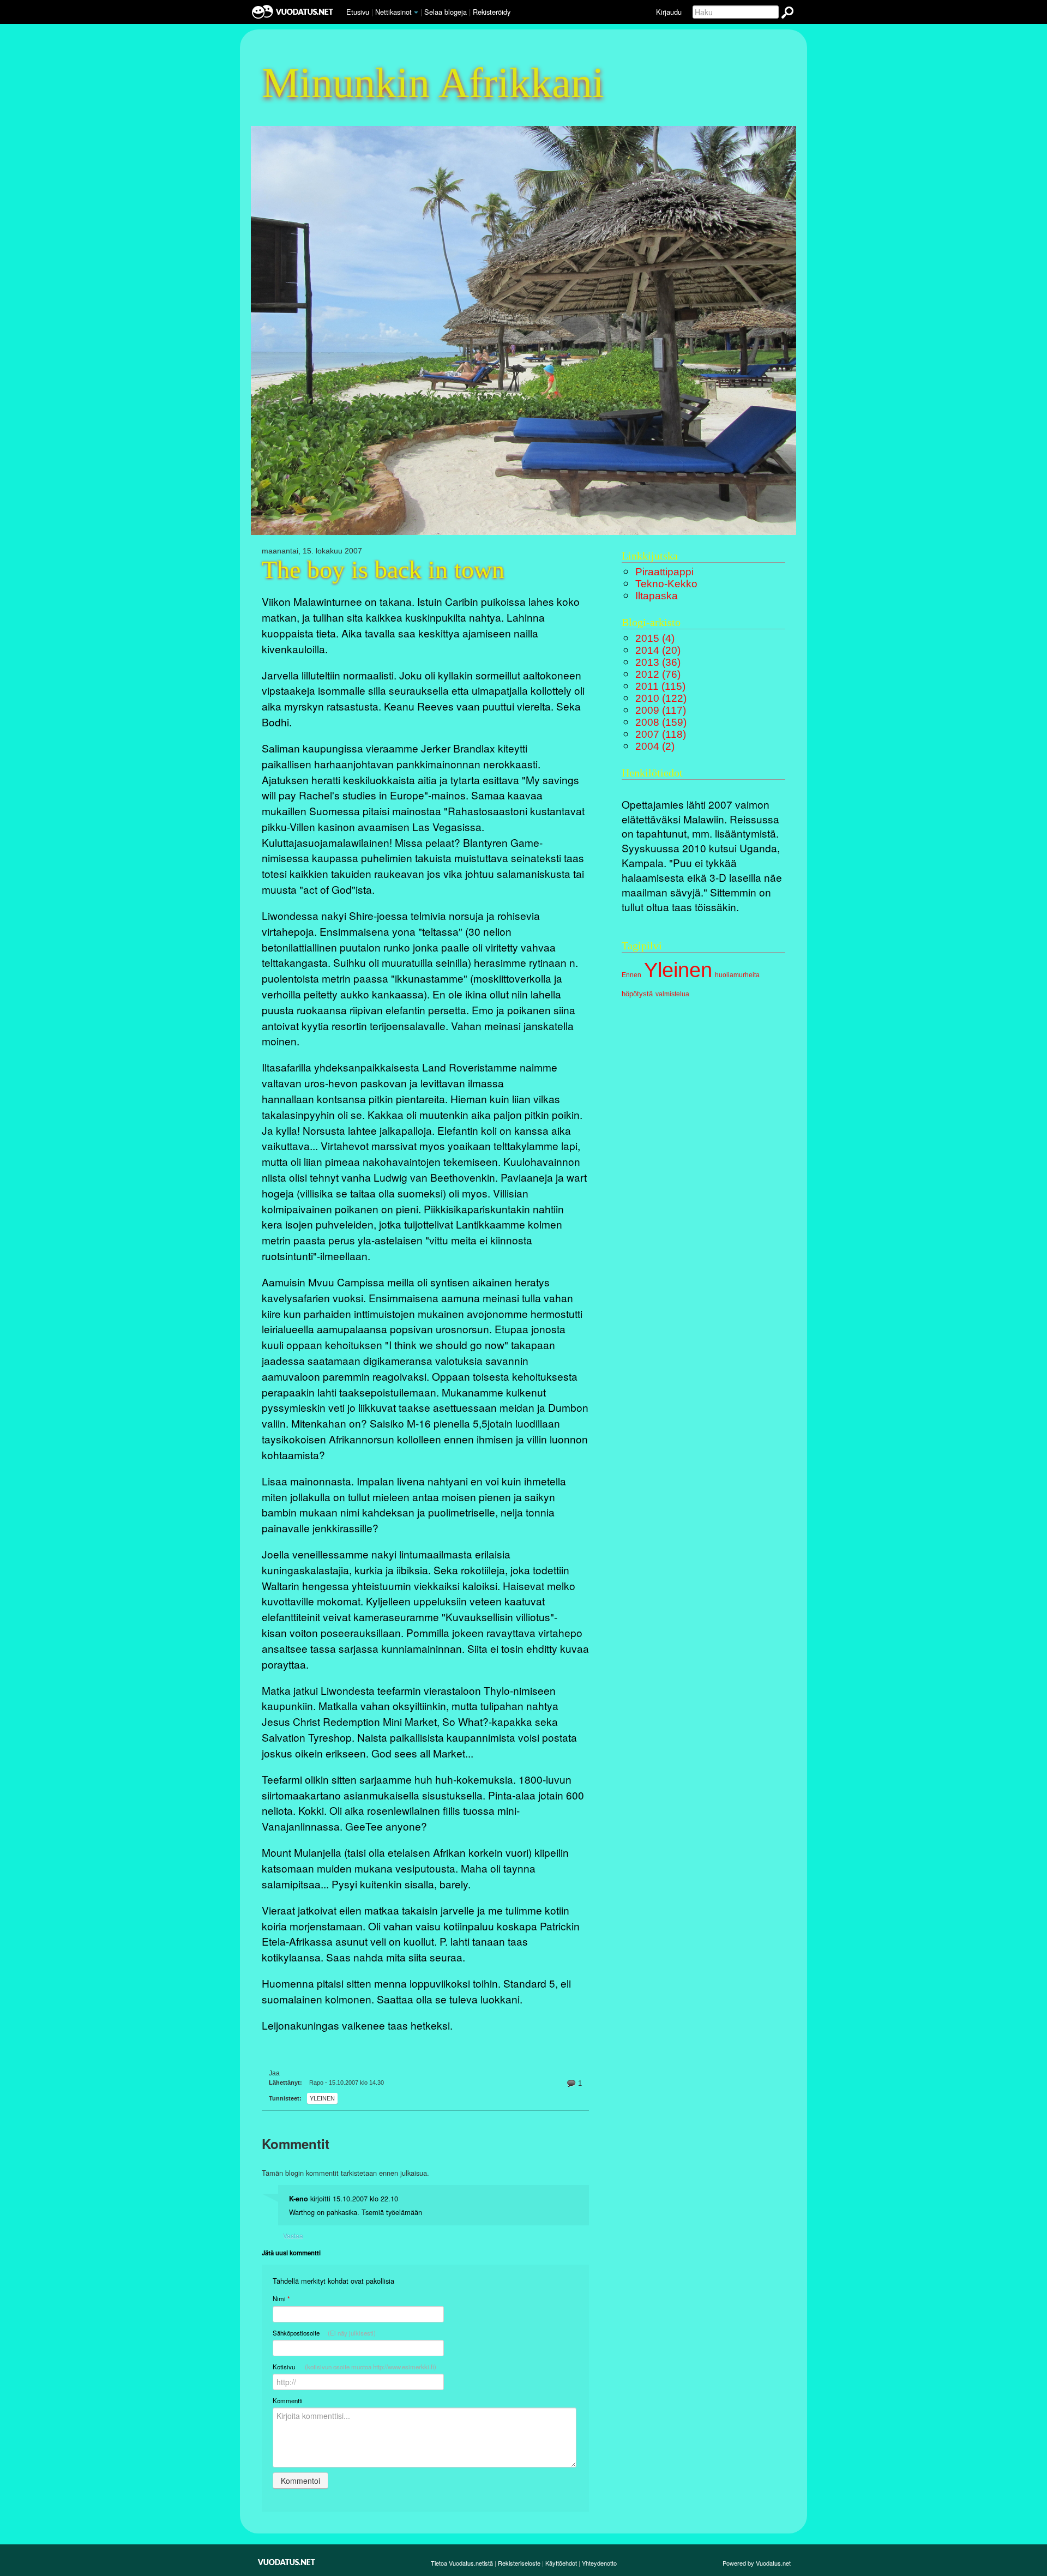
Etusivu (358, 12)
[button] (416, 13)
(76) (658, 674)
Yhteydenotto (599, 2563)
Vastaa (293, 2235)
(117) (661, 710)
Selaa (446, 12)
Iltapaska (657, 596)
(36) (658, 662)
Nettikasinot (393, 12)
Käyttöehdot (561, 2563)
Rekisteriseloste (519, 2563)
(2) (655, 746)
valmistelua (672, 994)
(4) (655, 638)
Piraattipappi (664, 572)
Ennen (631, 975)
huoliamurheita (737, 975)
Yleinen (322, 2098)
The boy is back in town (383, 570)
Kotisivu (354, 2367)
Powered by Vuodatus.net (757, 2563)
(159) (661, 722)
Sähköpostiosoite (324, 2333)
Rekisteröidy (492, 12)
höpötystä (637, 994)
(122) (661, 698)
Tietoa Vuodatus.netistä (462, 2563)
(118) (661, 734)
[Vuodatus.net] (287, 2562)
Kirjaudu (669, 12)
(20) (658, 650)
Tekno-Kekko (666, 584)
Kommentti (288, 2400)
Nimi (281, 2299)
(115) (660, 686)
